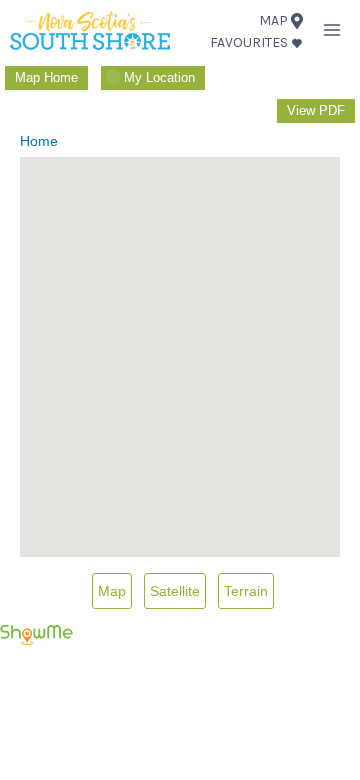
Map (112, 591)
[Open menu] (331, 29)
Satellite (175, 591)
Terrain (246, 591)
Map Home (46, 77)
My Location (159, 77)
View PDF (316, 110)
